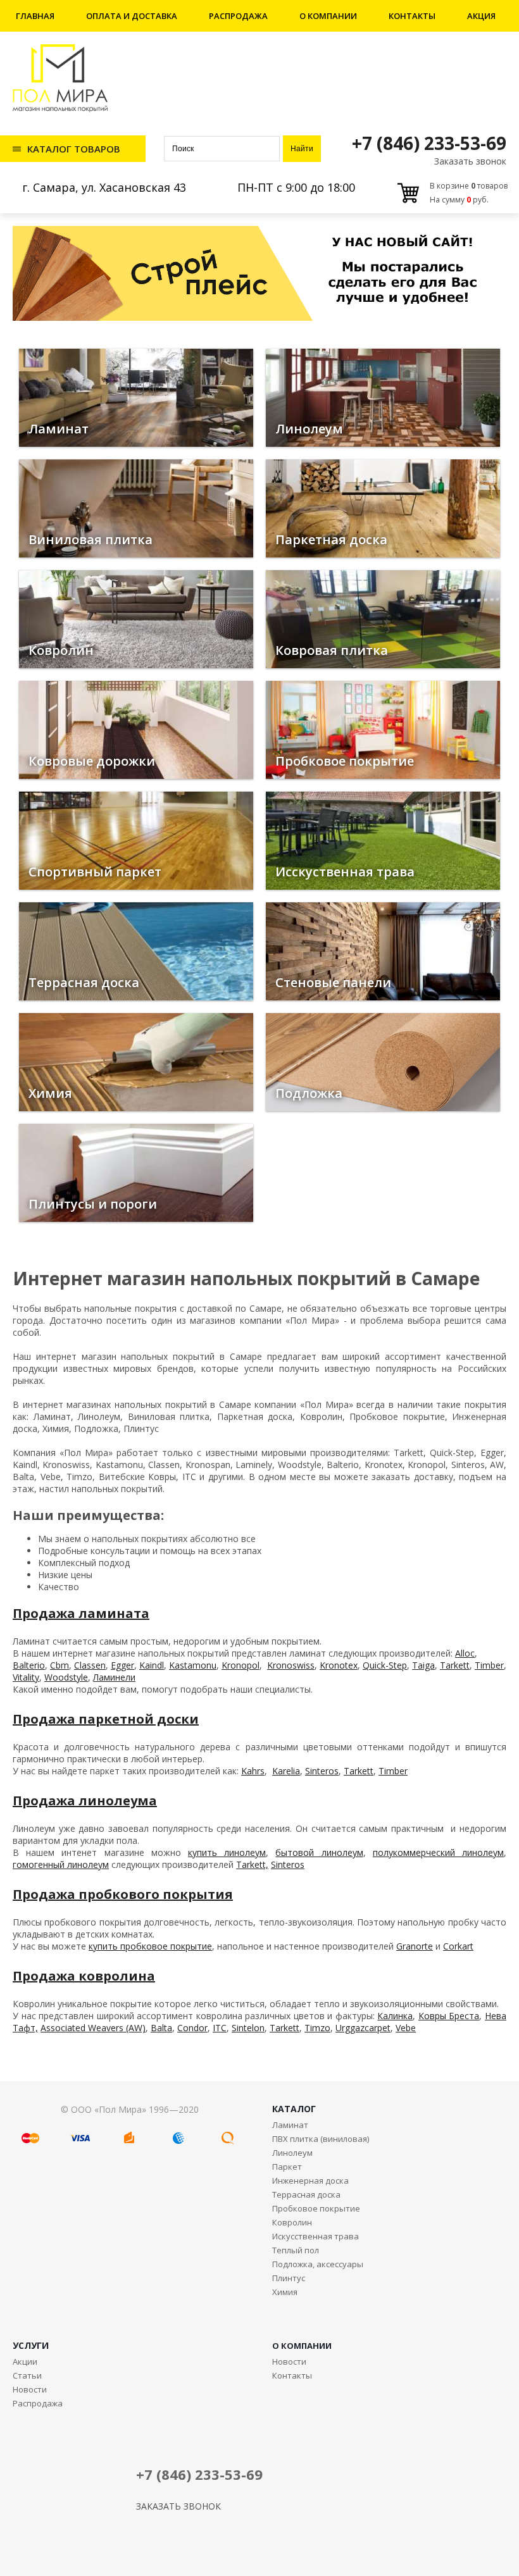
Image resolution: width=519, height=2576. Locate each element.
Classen (90, 1665)
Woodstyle (66, 1677)
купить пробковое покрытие (150, 1946)
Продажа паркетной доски (106, 1719)
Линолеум (292, 2153)
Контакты (412, 16)
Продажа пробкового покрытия (123, 1894)
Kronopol (241, 1665)
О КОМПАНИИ (302, 2346)
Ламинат (290, 2125)
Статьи (27, 2375)
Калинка (395, 2016)
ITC (220, 2028)
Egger (122, 1665)
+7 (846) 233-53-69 (429, 143)
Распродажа (238, 16)
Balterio (29, 1665)
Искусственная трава (316, 2236)
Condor (192, 2028)
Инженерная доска (310, 2181)
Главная (35, 16)
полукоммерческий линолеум (438, 1852)
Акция (481, 16)
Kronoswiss (291, 1665)
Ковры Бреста (449, 2016)
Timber (489, 1665)
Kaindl (152, 1665)
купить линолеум (227, 1852)
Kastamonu (193, 1665)
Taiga (423, 1665)
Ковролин (292, 2222)
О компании (328, 16)
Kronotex (339, 1665)
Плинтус (289, 2278)
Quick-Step (385, 1665)
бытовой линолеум (319, 1852)
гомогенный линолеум (61, 1864)
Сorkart (458, 1946)
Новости (30, 2389)
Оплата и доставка (132, 16)
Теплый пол (296, 2250)
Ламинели (114, 1677)
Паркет (287, 2167)
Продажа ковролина (84, 1976)
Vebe (406, 2028)
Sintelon (248, 2028)
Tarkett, (252, 1864)
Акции (25, 2361)
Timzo (317, 2028)
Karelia (286, 1771)
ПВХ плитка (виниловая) (321, 2139)
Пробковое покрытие (316, 2208)
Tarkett (455, 1665)
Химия (285, 2292)
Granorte (415, 1946)
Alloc (465, 1653)
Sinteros (322, 1771)
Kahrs (253, 1771)
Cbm (59, 1665)
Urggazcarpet (363, 2028)
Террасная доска (306, 2194)
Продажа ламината (81, 1613)
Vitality (26, 1677)
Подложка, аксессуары (318, 2264)
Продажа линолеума (85, 1801)
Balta (161, 2028)
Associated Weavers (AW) (93, 2028)
